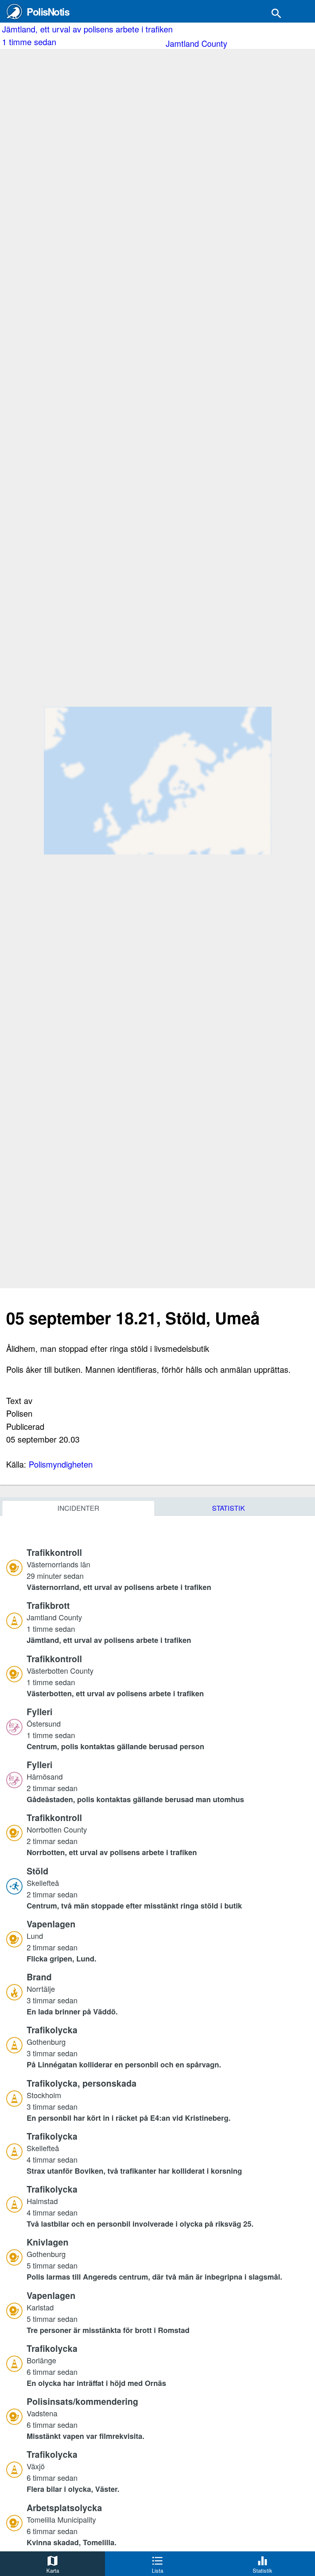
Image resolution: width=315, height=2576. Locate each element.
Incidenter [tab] (78, 1508)
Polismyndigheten (61, 1464)
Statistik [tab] (228, 1508)
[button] (168, 1569)
